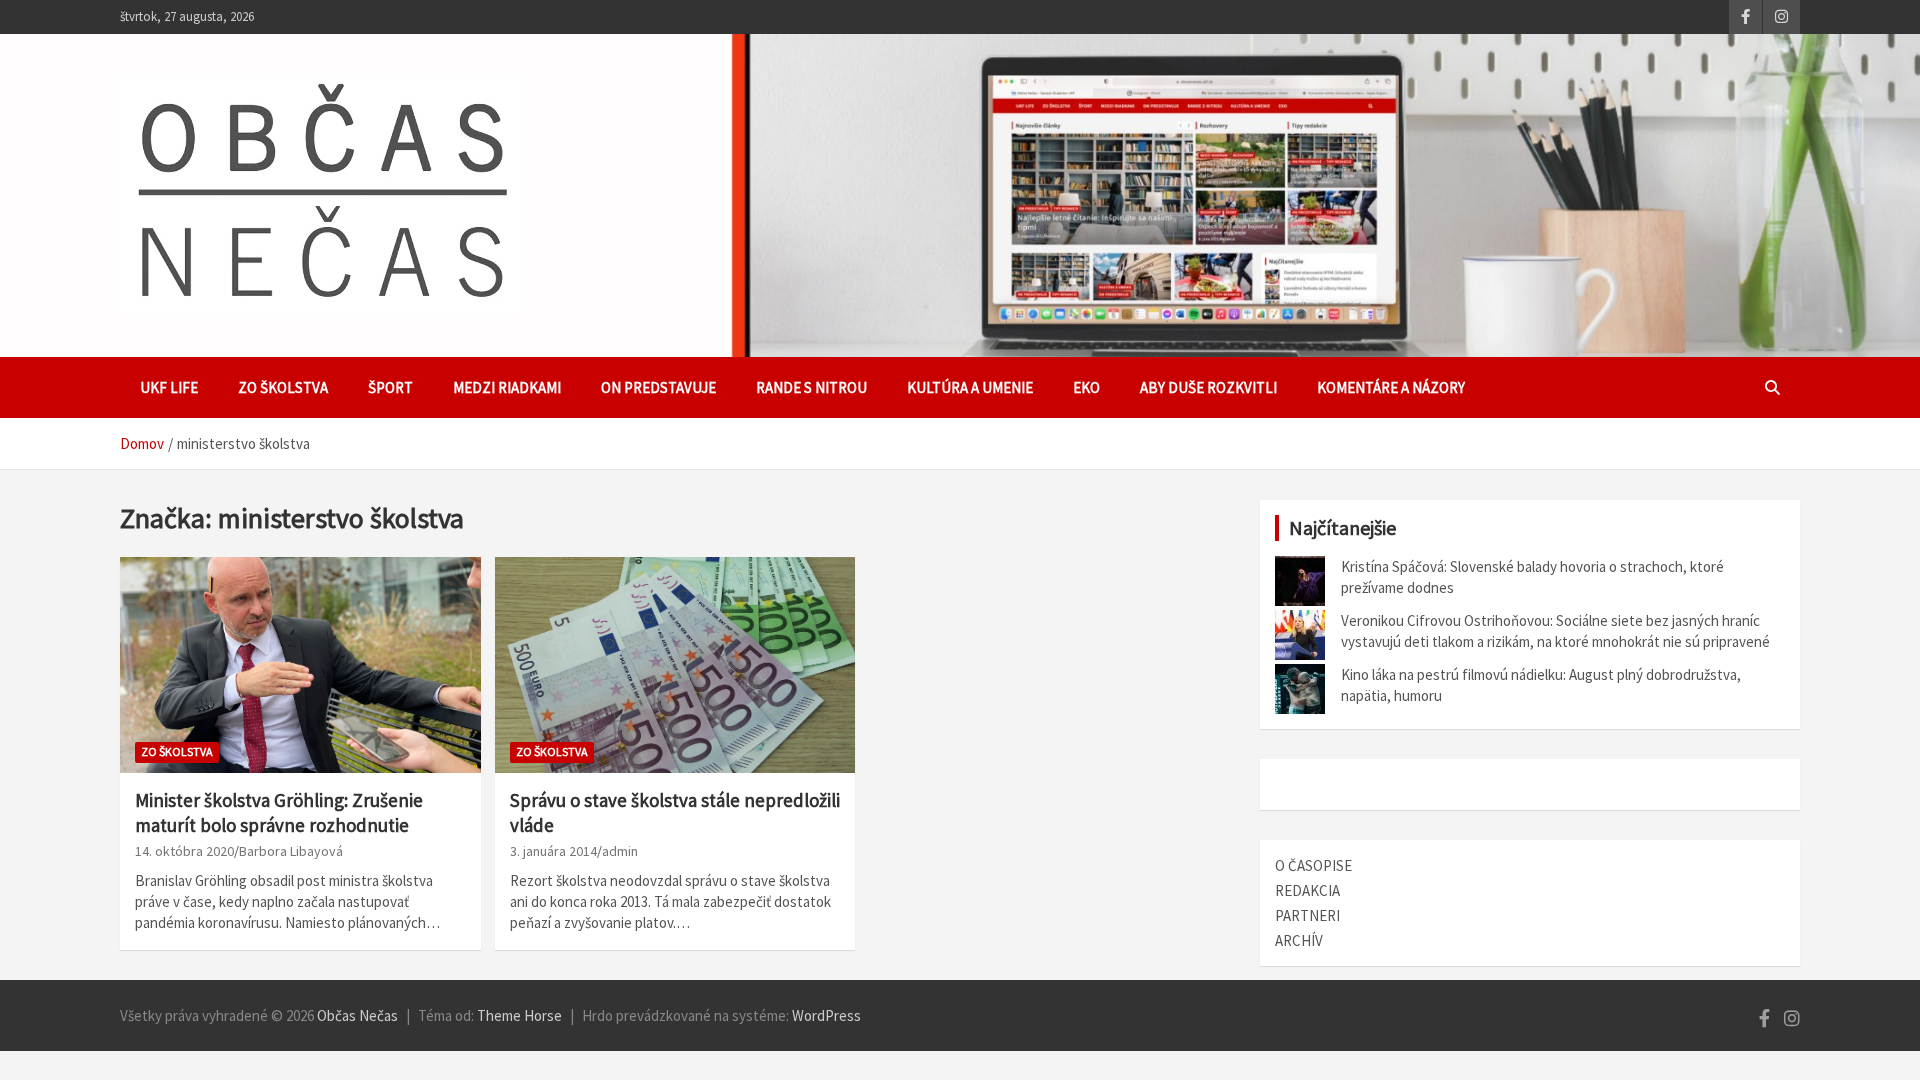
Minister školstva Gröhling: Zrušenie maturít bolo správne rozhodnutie (279, 812)
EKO (1086, 387)
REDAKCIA (1307, 890)
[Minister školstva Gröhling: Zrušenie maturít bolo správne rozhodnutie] (300, 665)
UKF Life (169, 387)
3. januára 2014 (553, 851)
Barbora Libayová (291, 851)
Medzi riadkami (507, 387)
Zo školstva (283, 387)
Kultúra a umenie (970, 387)
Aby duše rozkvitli (1208, 387)
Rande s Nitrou (811, 387)
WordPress (826, 1015)
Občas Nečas (357, 1015)
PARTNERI (1307, 915)
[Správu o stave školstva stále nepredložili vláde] (675, 665)
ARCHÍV (1299, 940)
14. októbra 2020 (184, 851)
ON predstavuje (658, 387)
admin (620, 851)
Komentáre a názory (1391, 387)
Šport (390, 387)
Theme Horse (519, 1015)
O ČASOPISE (1313, 865)
